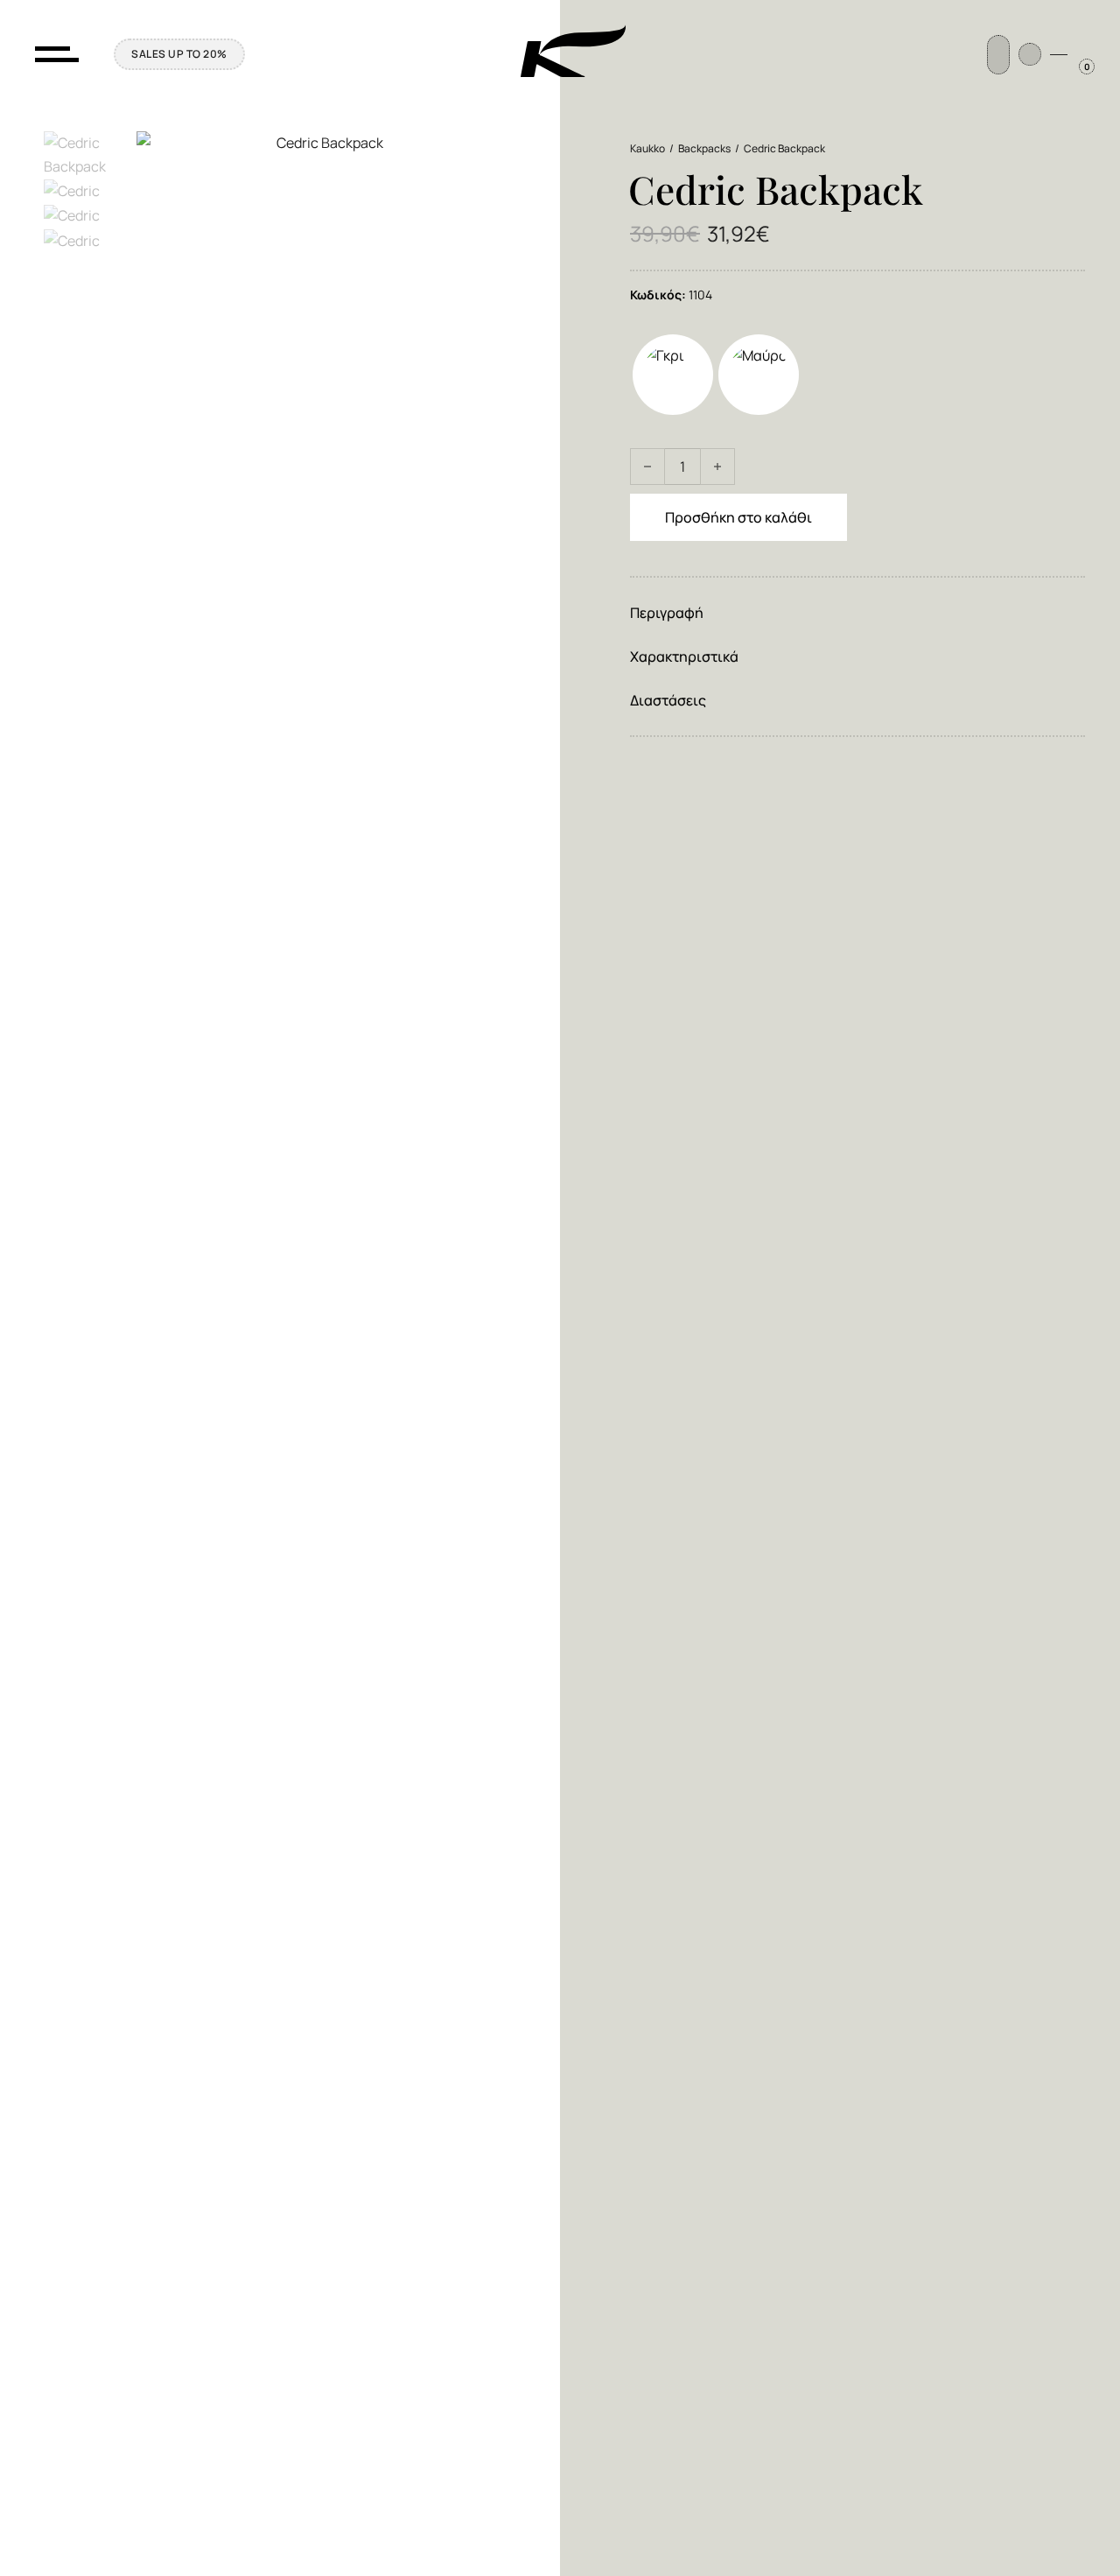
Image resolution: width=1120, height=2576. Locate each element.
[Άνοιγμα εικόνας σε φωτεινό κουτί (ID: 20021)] (857, 991)
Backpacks (704, 148)
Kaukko (647, 148)
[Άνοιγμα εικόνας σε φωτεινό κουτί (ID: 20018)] (857, 842)
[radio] (673, 375)
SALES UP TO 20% (179, 54)
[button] (857, 613)
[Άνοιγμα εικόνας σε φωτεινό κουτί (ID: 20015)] (857, 1140)
